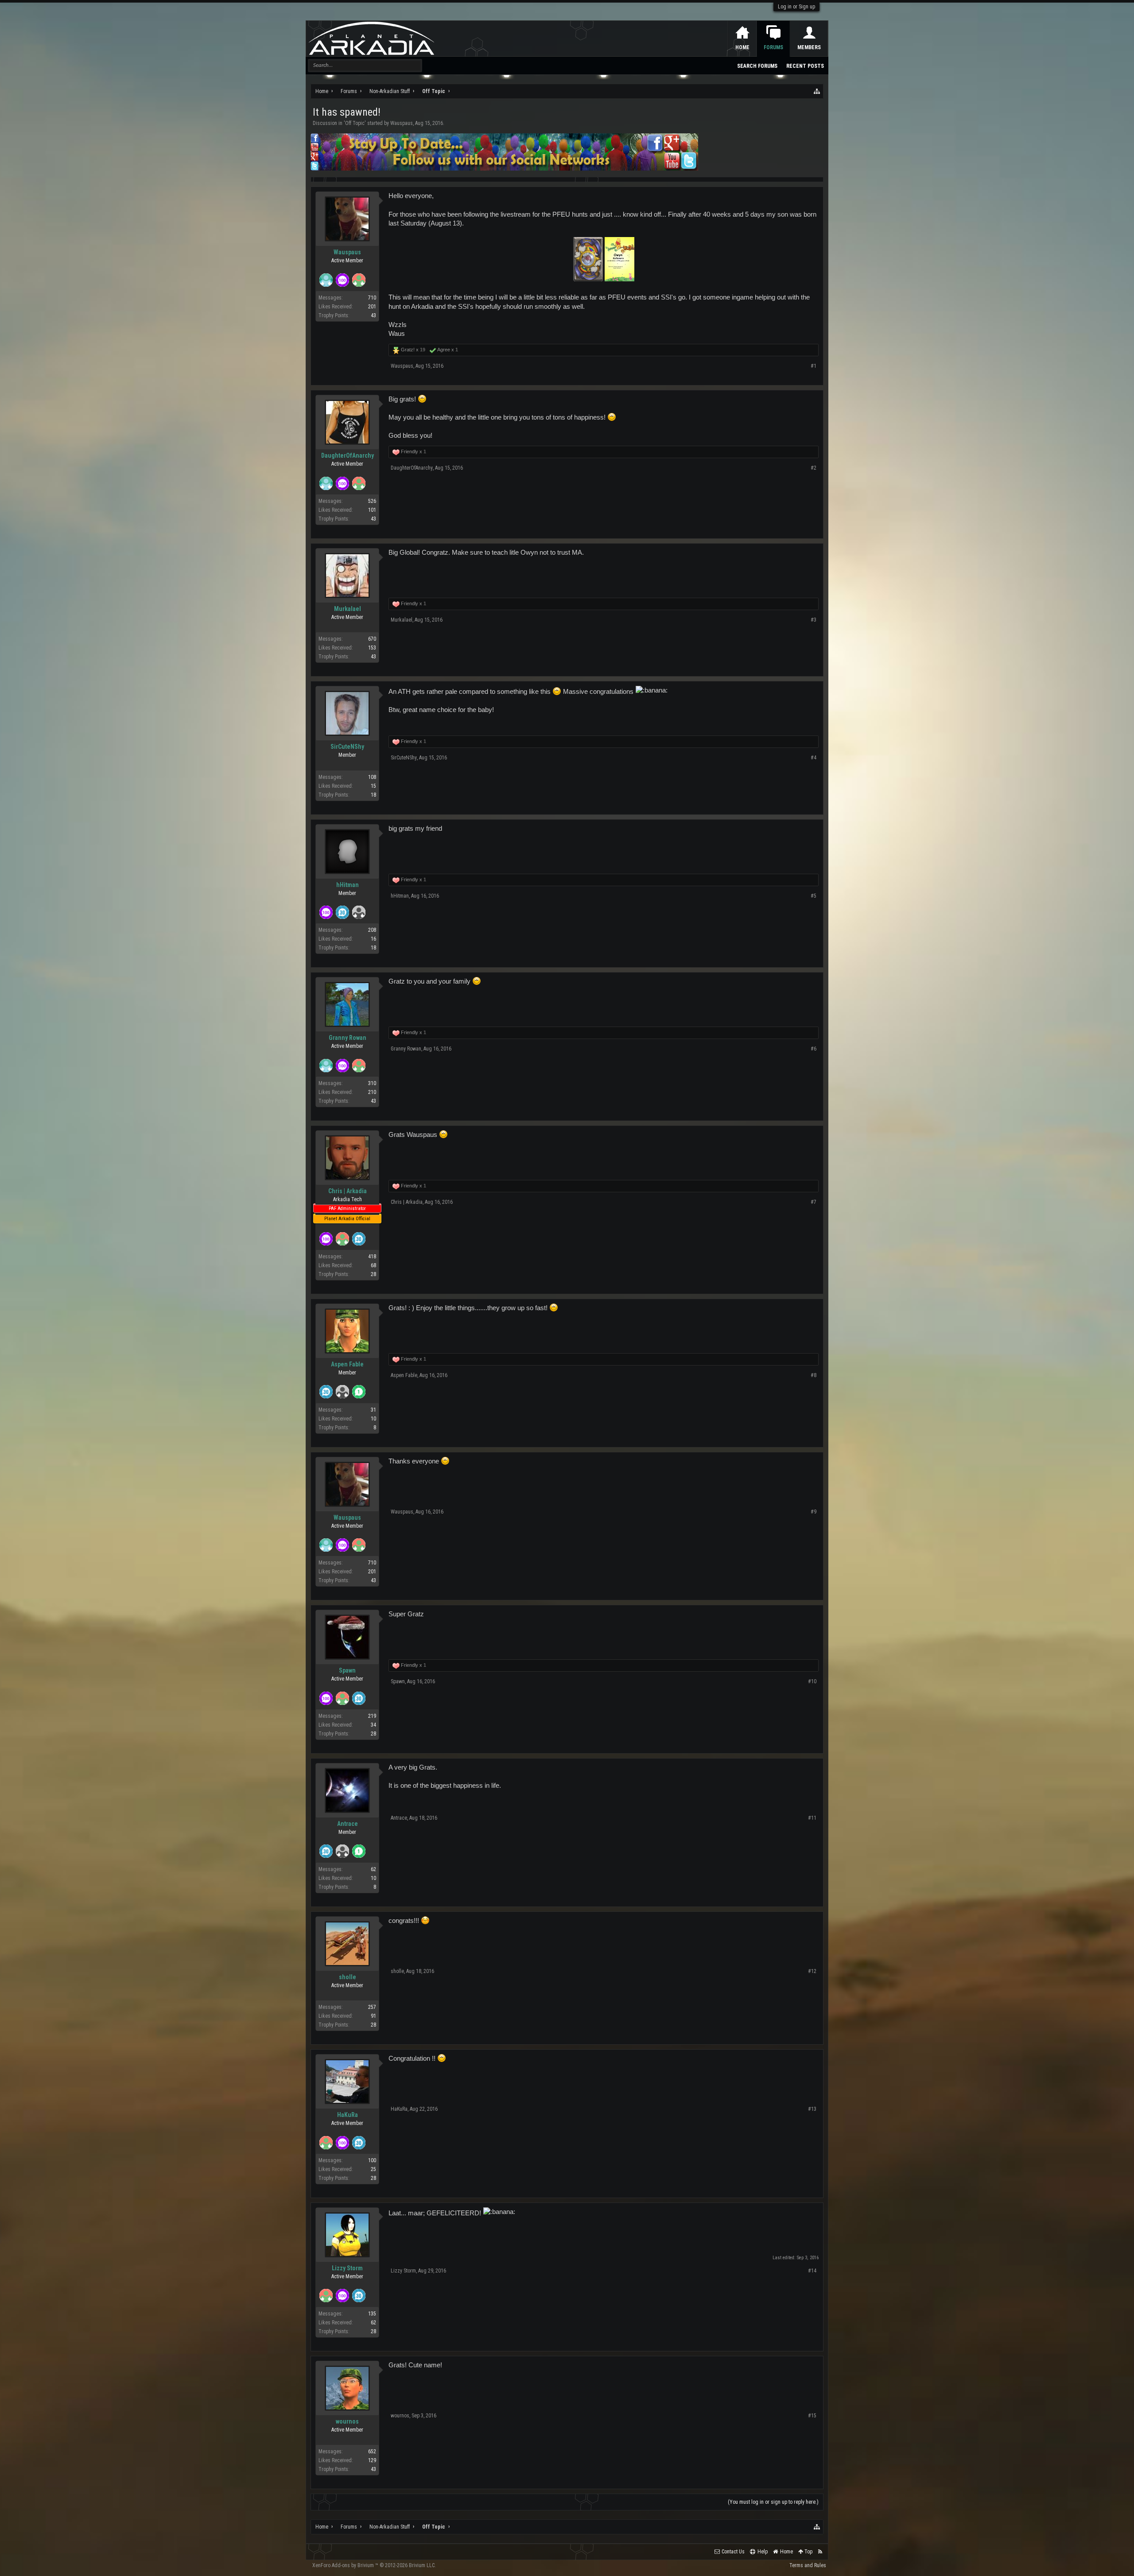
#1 (814, 366)
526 (372, 501)
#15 (812, 2416)
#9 (814, 1512)
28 (373, 1274)
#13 (812, 2109)
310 (372, 1083)
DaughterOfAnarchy (348, 455)
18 (373, 795)
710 (372, 298)
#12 (812, 1971)
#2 (814, 468)
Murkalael (348, 609)
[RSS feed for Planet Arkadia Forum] (820, 2552)
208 (372, 930)
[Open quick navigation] (817, 91)
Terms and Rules (808, 2565)
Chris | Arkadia (348, 1191)
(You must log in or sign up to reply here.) (773, 2502)
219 (372, 1716)
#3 (814, 620)
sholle (348, 1977)
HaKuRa (348, 2115)
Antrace (348, 1824)
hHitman (348, 885)
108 (372, 777)
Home (742, 47)
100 (372, 2160)
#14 (812, 2271)
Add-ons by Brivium (374, 2565)
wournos (347, 2421)
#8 (814, 1375)
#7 (814, 1202)
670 (372, 639)
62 (373, 1869)
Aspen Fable (347, 1364)
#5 (814, 896)
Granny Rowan (348, 1038)
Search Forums (757, 66)
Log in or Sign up (796, 7)
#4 (814, 758)
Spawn (347, 1670)
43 (373, 315)
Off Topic (355, 123)
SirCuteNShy (347, 747)
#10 (812, 1681)
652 (372, 2451)
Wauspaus (402, 123)
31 (373, 1410)
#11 (812, 1818)
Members (809, 47)
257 (372, 2007)
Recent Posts (805, 66)
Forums (773, 47)
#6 (814, 1049)
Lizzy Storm (347, 2268)
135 (372, 2314)
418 (372, 1257)
